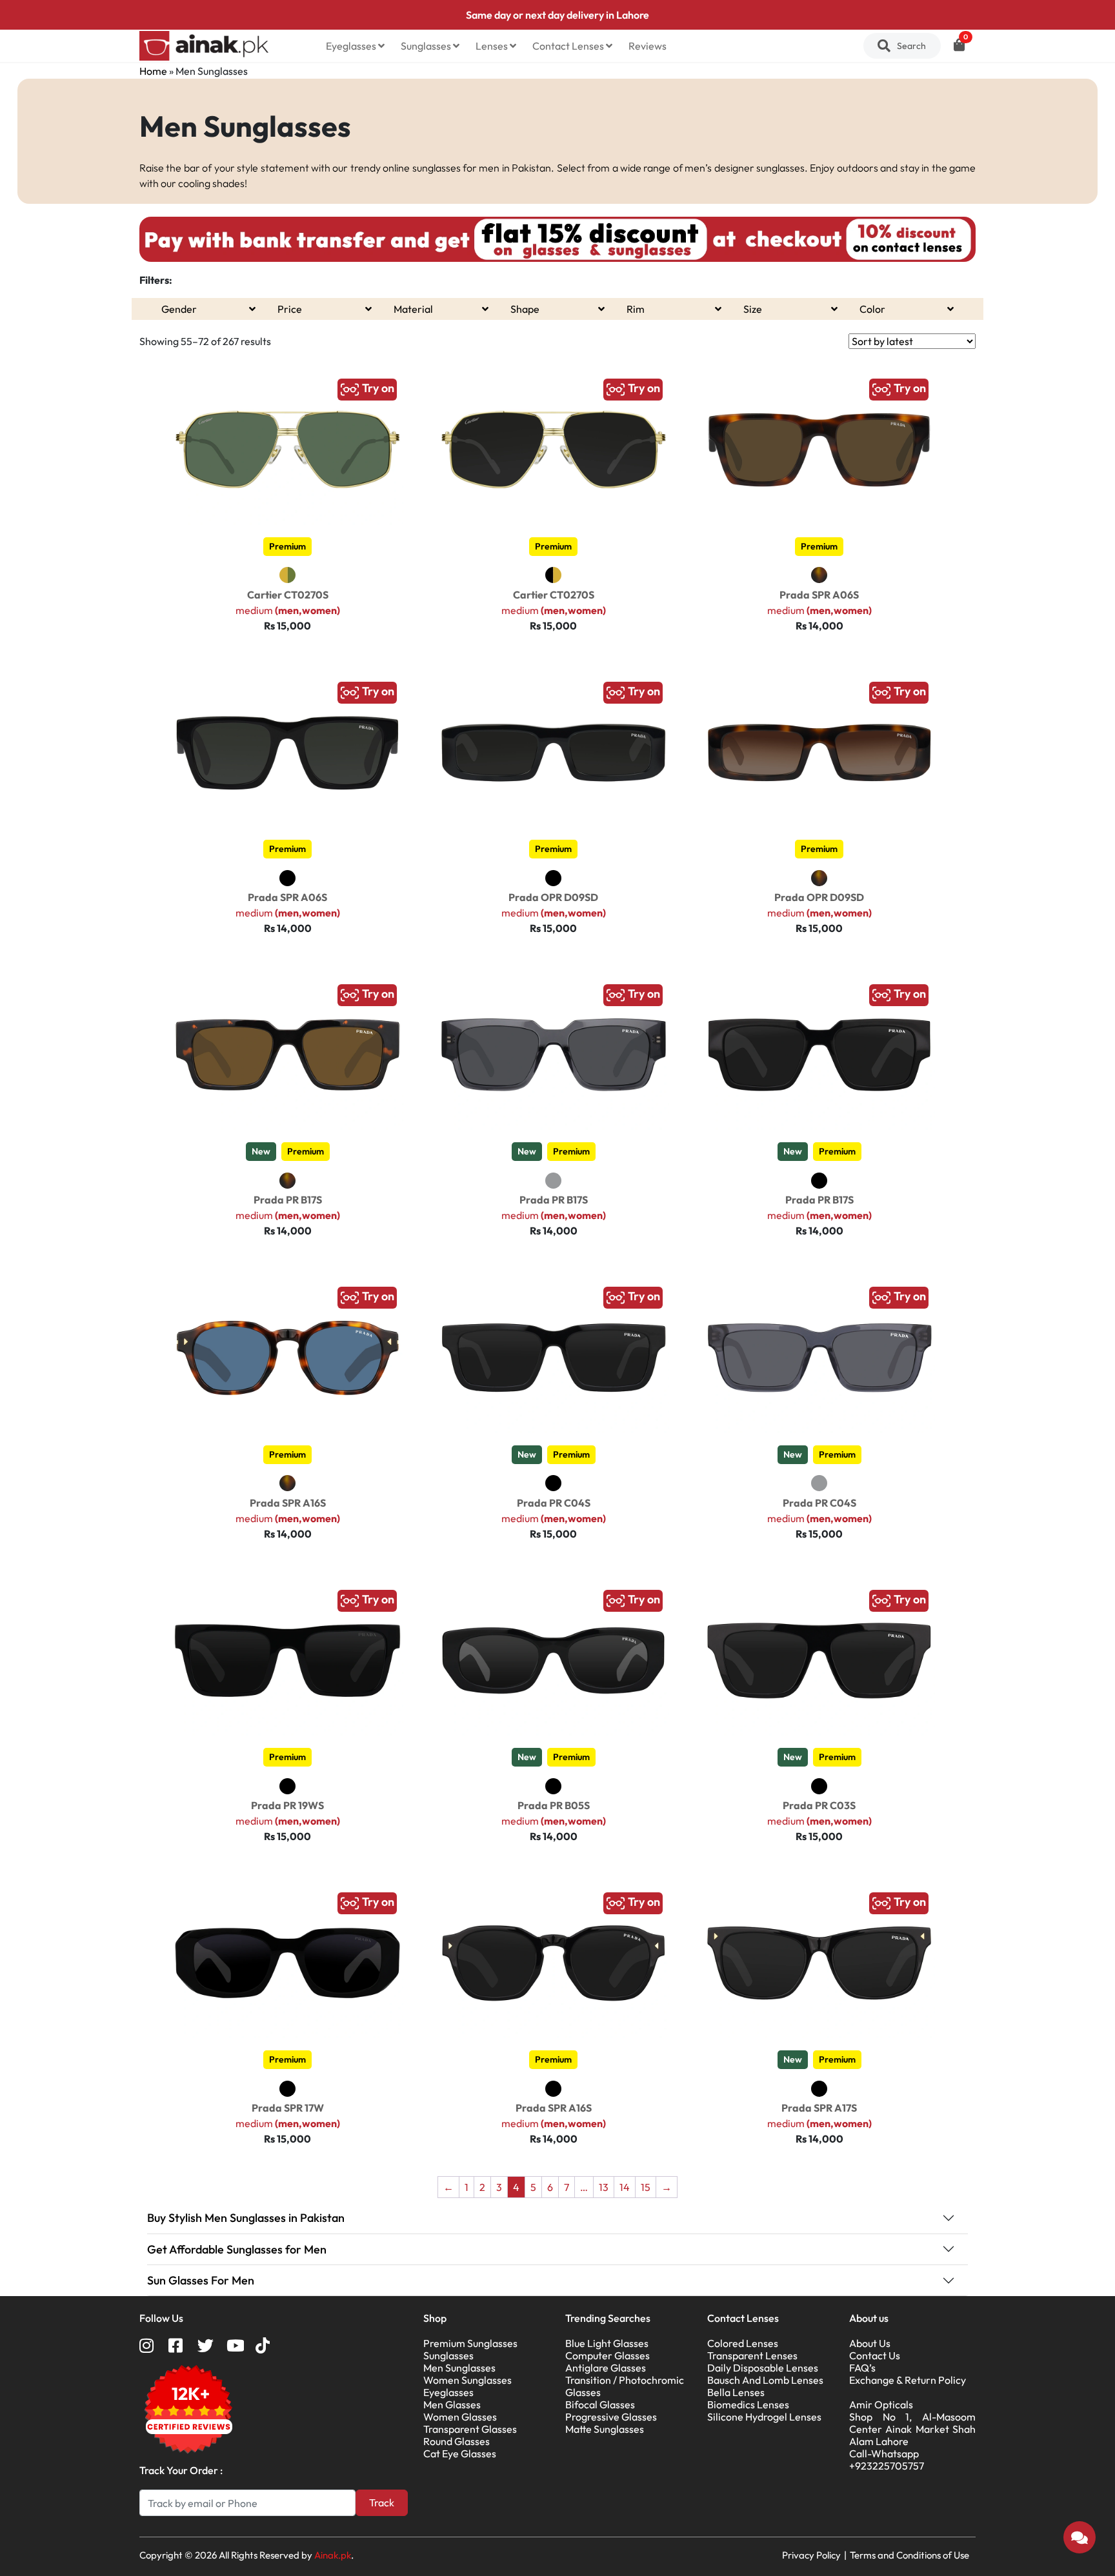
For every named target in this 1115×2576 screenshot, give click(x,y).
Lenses (493, 46)
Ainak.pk (333, 2555)
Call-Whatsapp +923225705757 (887, 2460)
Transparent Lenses (752, 2355)
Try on (377, 388)
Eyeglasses (352, 46)
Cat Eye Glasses (460, 2453)
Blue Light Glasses (607, 2343)
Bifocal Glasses (600, 2404)
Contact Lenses (569, 46)
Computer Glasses (608, 2355)
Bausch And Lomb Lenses (765, 2380)
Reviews (648, 46)
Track (382, 2502)
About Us (870, 2343)
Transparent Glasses (470, 2429)
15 (646, 2187)
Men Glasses (452, 2404)
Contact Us (875, 2355)
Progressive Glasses (611, 2417)
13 (604, 2187)
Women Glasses (460, 2417)
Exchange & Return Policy (908, 2380)
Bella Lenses (736, 2392)
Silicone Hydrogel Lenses (764, 2417)
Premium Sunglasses (470, 2343)
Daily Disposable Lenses (763, 2368)
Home (153, 71)
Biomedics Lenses (748, 2404)
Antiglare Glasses (606, 2368)
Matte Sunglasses (605, 2429)
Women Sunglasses (467, 2380)
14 (625, 2187)
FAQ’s (862, 2368)
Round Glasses (457, 2441)
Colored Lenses (743, 2343)
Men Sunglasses (459, 2368)
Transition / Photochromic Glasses (625, 2386)
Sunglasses (427, 46)
